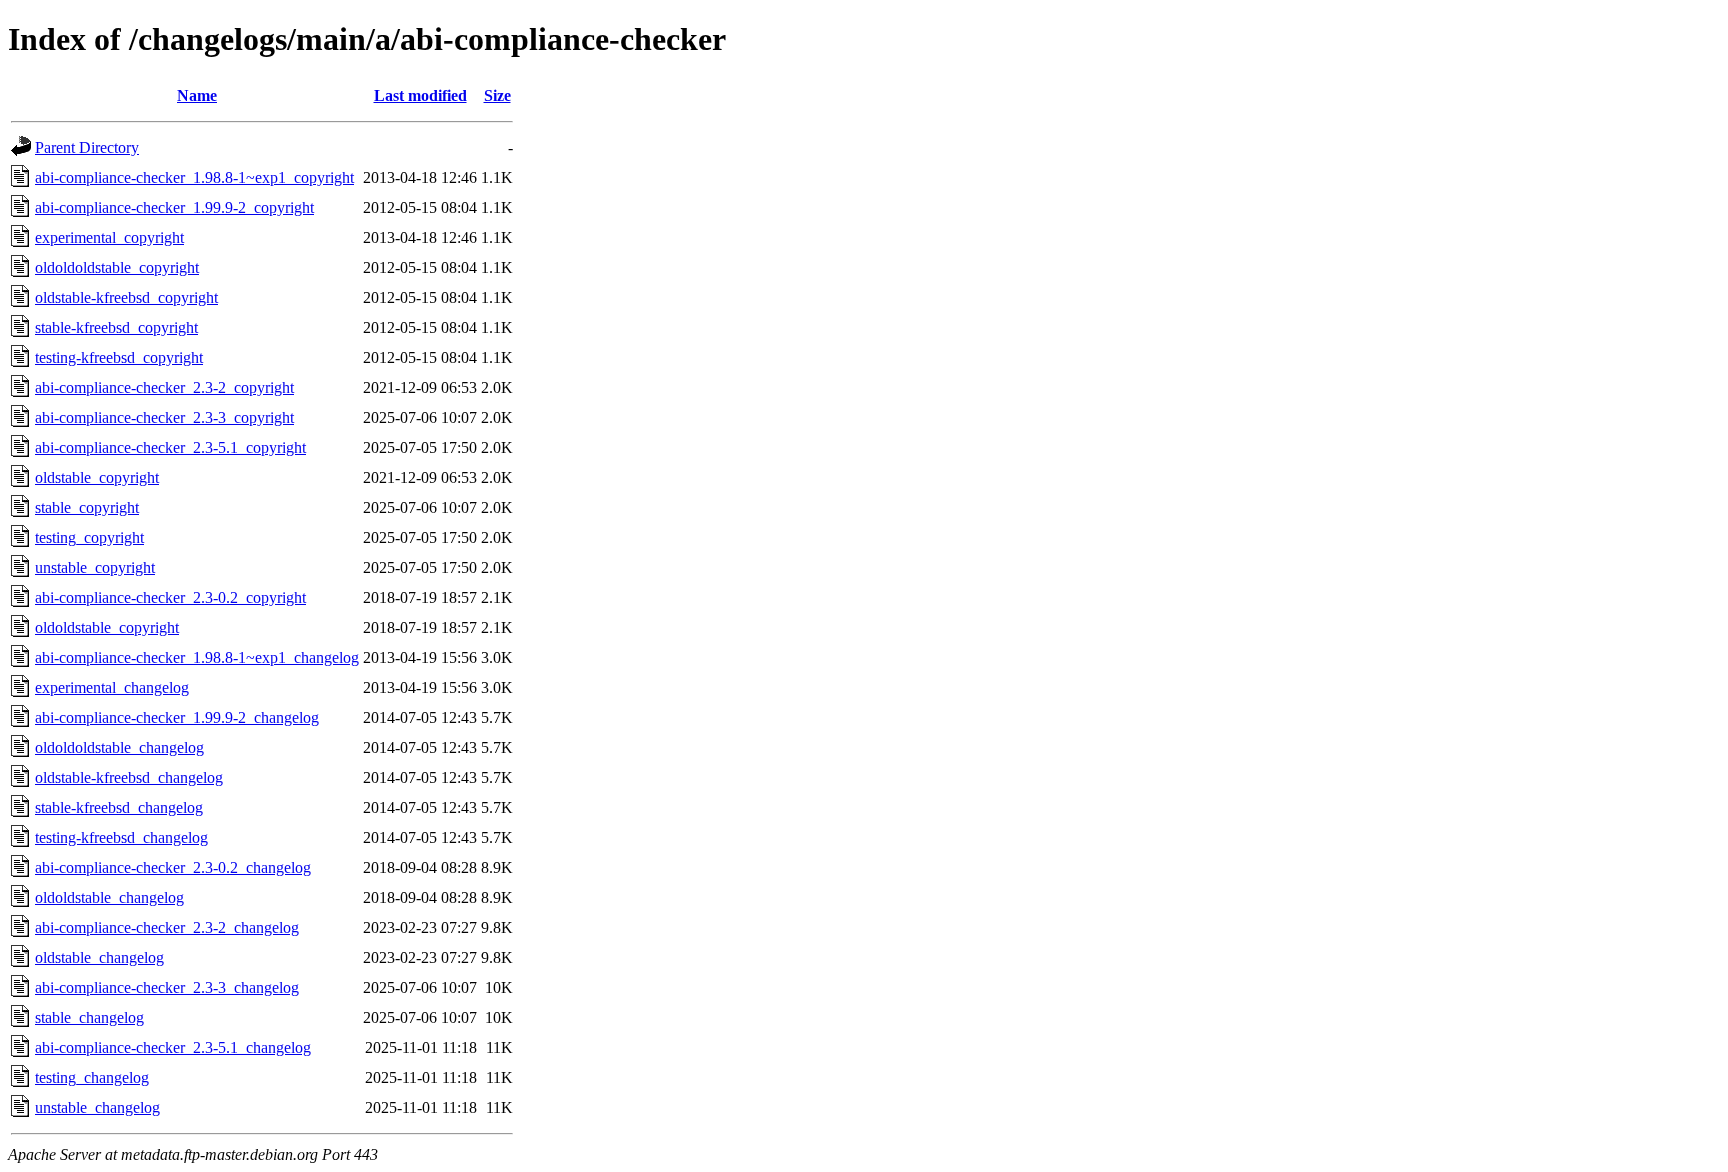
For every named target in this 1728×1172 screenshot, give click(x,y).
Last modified (420, 95)
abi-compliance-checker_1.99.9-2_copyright (174, 207)
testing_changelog (92, 1077)
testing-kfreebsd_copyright (119, 357)
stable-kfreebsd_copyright (116, 327)
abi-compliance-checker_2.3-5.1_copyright (170, 447)
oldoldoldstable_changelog (119, 747)
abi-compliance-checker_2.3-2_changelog (167, 927)
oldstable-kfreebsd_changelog (129, 777)
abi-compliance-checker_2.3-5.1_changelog (173, 1047)
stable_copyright (87, 507)
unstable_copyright (95, 567)
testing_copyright (89, 537)
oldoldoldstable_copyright (117, 267)
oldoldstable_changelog (109, 897)
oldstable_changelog (99, 957)
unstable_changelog (97, 1107)
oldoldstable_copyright (107, 627)
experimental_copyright (109, 237)
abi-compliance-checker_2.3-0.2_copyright (170, 597)
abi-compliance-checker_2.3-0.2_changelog (173, 867)
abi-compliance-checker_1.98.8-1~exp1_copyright (194, 177)
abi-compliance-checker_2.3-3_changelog (167, 987)
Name (197, 95)
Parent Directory (87, 147)
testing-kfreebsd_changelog (121, 837)
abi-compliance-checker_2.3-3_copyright (164, 417)
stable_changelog (89, 1017)
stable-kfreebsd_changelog (119, 807)
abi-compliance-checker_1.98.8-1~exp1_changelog (197, 657)
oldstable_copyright (97, 477)
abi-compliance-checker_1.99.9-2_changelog (177, 717)
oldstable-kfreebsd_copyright (126, 297)
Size (497, 95)
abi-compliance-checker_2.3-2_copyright (164, 387)
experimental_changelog (112, 687)
